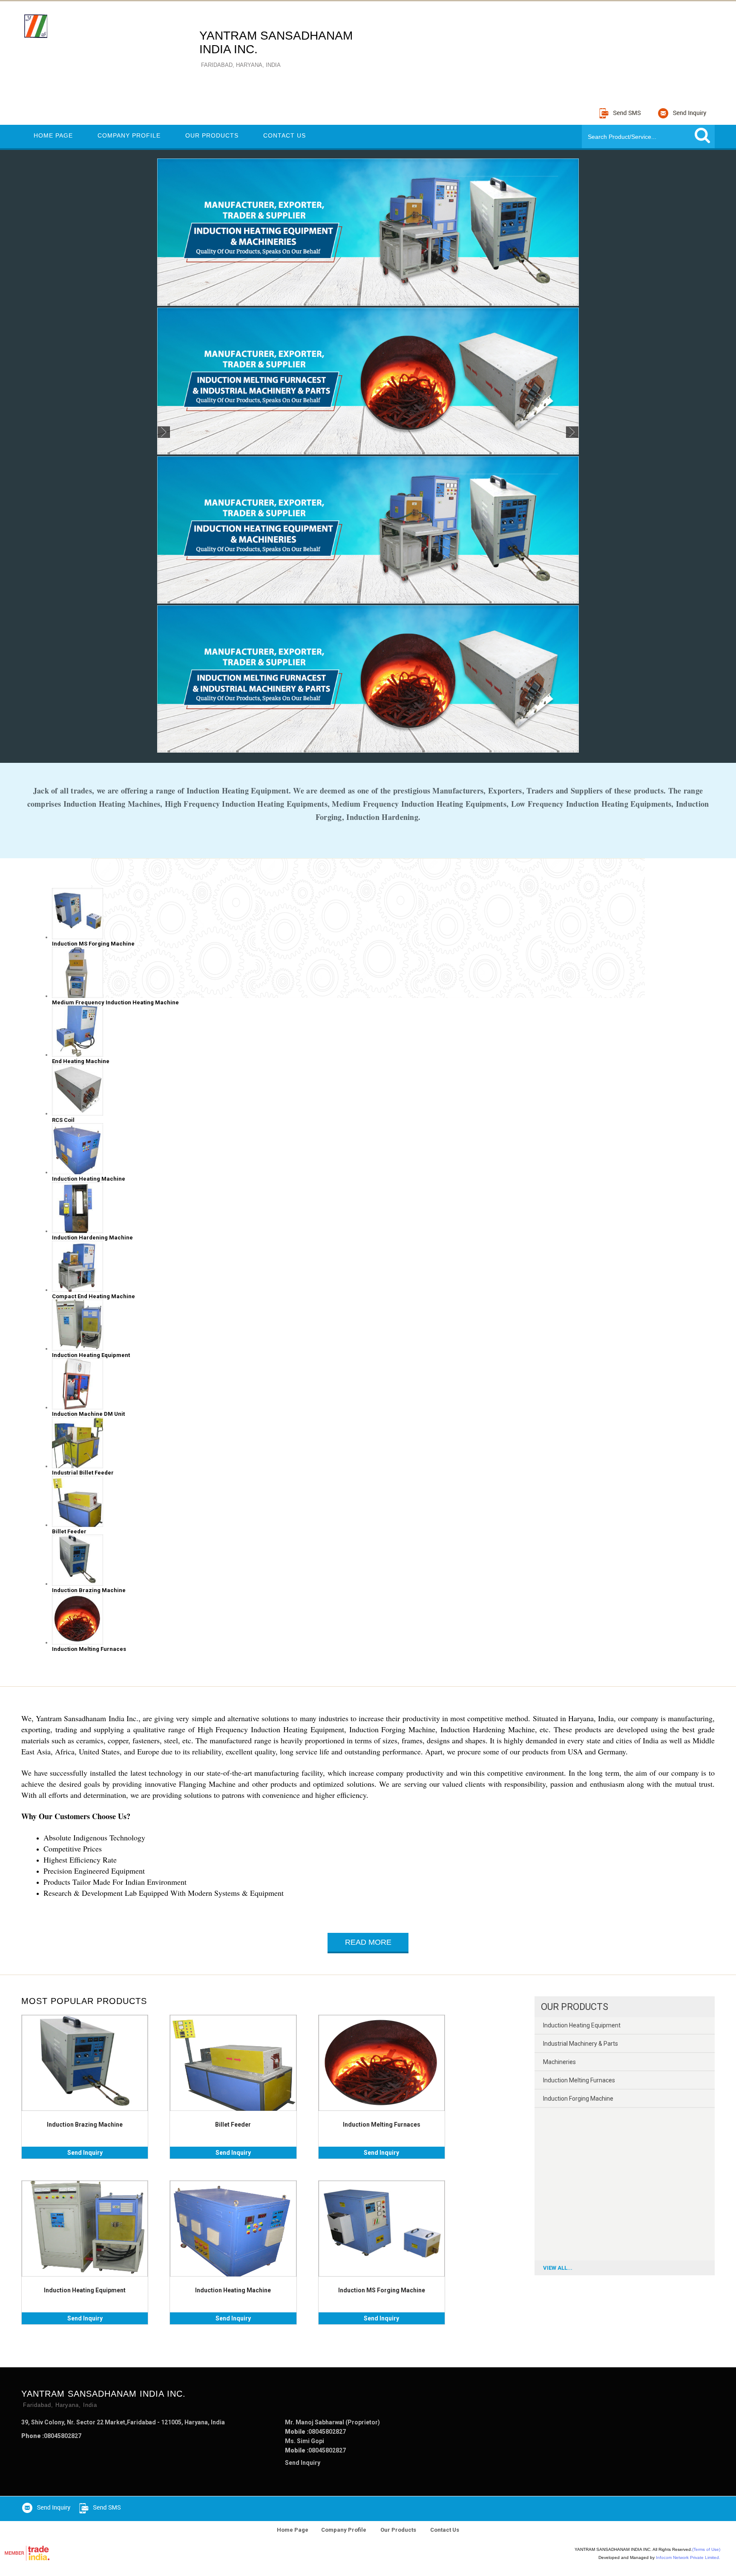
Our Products (212, 135)
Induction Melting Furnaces (382, 2125)
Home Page (53, 135)
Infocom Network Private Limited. (688, 2557)
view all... (558, 2268)
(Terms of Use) (706, 2549)
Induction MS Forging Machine (382, 2290)
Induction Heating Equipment (85, 2290)
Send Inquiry (85, 2153)
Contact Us (285, 135)
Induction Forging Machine (578, 2099)
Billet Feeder (233, 2125)
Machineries (559, 2062)
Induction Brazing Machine (85, 2125)
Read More (368, 1942)
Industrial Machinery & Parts (581, 2044)
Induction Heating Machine (233, 2290)
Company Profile (129, 135)
